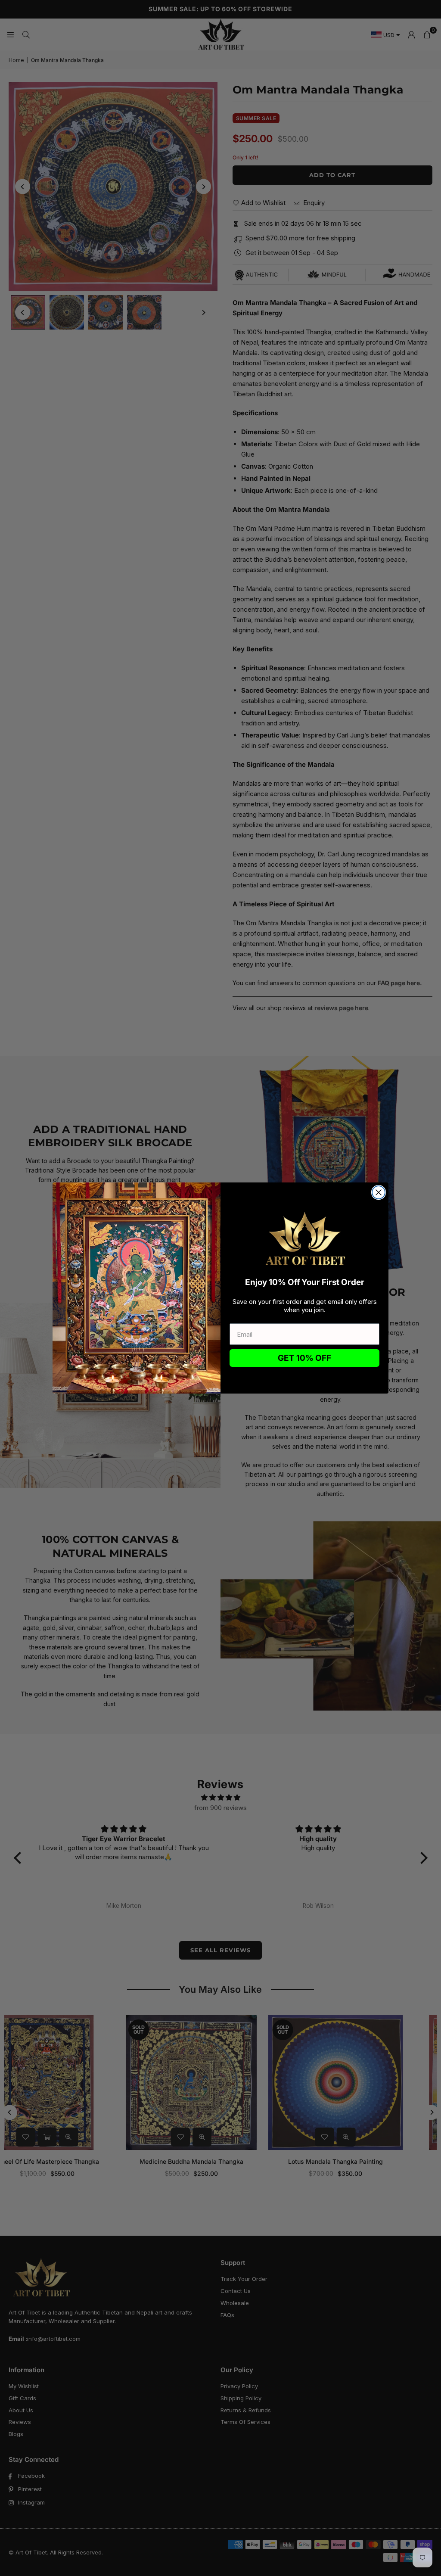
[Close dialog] (379, 1192)
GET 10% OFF (304, 1358)
